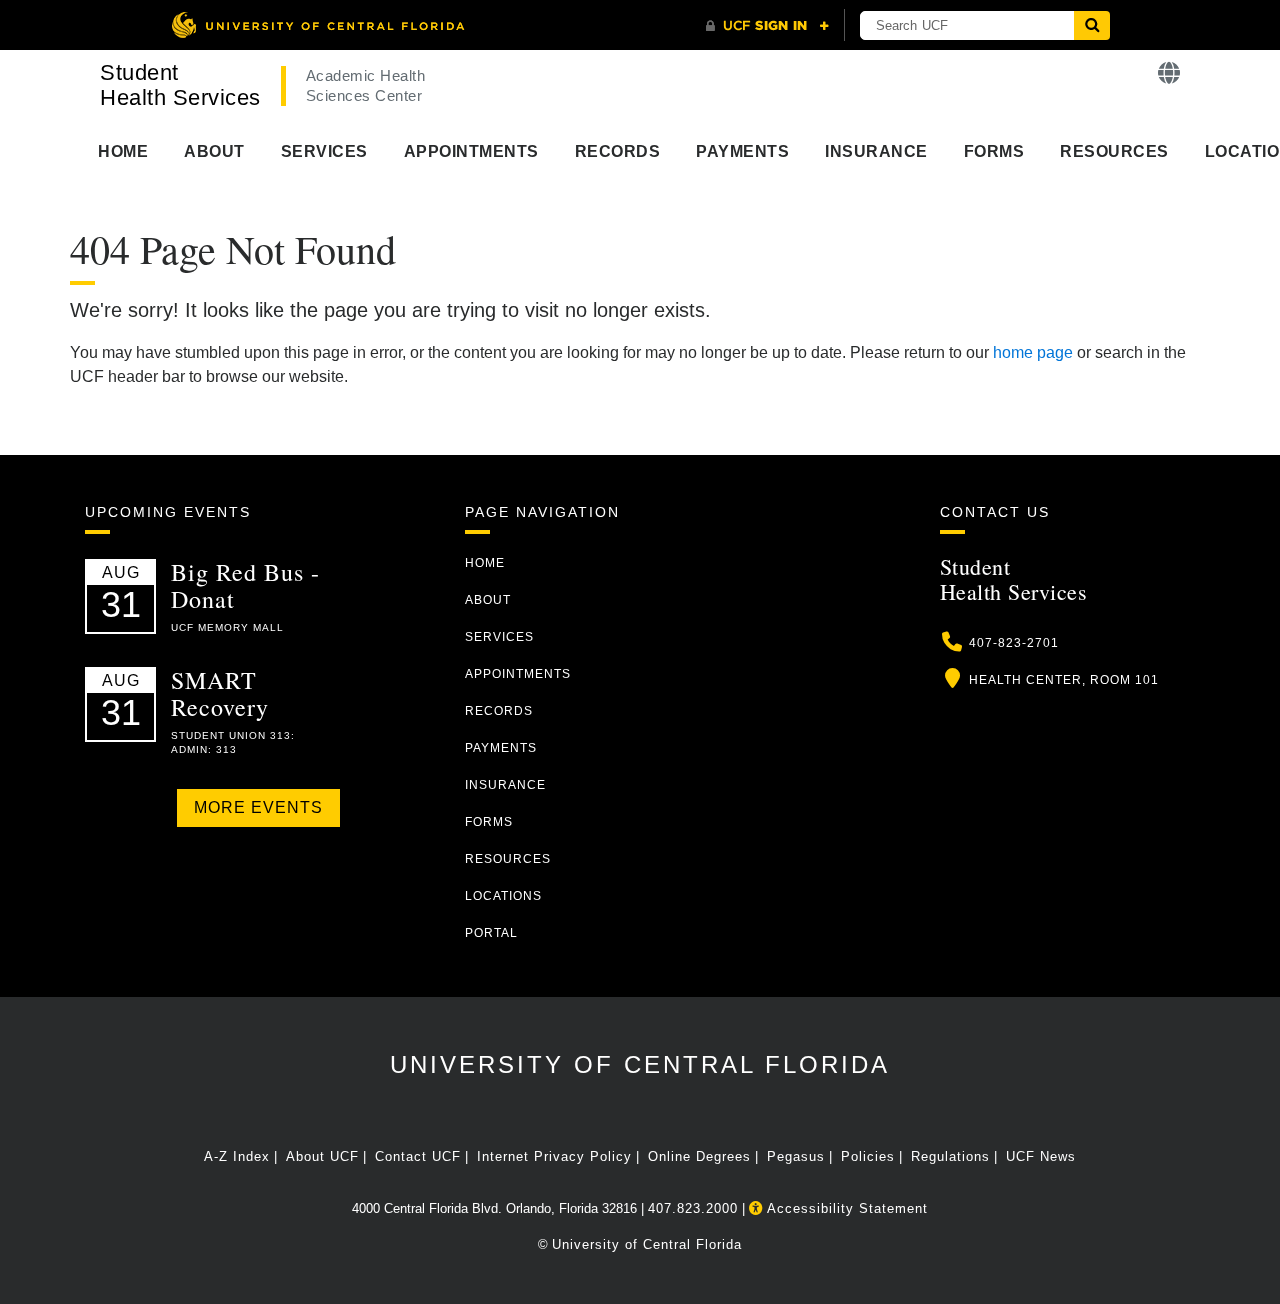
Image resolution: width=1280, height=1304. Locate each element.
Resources (1114, 151)
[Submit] (1092, 25)
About (214, 151)
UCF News (1041, 1156)
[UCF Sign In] (767, 26)
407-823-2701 (1014, 643)
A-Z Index (237, 1156)
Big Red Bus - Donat (245, 585)
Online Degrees (699, 1156)
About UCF (322, 1156)
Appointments (471, 151)
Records (618, 151)
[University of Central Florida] (318, 24)
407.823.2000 (693, 1208)
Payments (742, 151)
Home (123, 151)
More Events (258, 807)
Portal (491, 933)
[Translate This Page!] (1169, 73)
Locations (503, 896)
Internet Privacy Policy (554, 1156)
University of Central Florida (640, 1064)
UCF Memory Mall (227, 627)
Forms (994, 151)
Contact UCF (418, 1156)
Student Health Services (180, 85)
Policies (868, 1156)
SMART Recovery (220, 693)
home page (1033, 352)
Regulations (950, 1156)
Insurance (876, 151)
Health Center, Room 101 (1064, 680)
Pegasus (796, 1156)
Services (324, 151)
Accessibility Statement (845, 1208)
